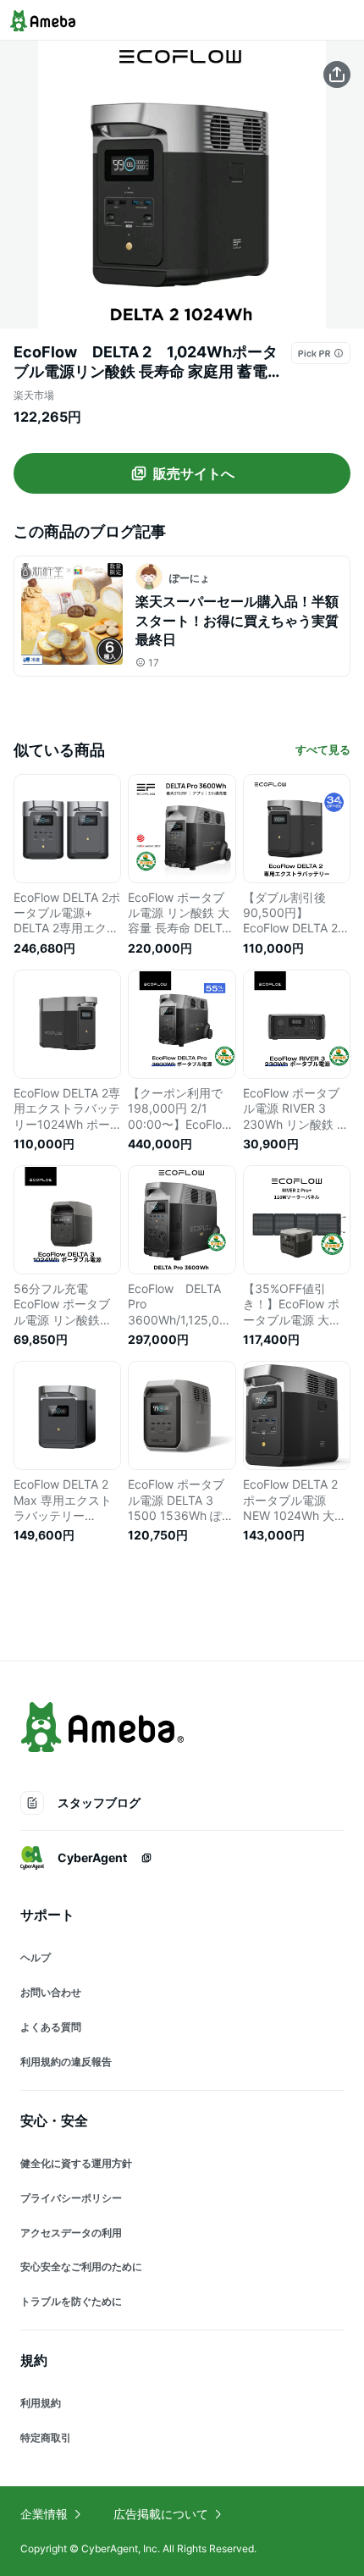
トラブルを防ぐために (71, 2301)
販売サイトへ (194, 473)
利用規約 (41, 2403)
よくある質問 (51, 2027)
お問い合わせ (51, 1992)
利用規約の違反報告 (66, 2062)
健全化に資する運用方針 (76, 2163)
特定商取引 (46, 2438)
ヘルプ (36, 1957)
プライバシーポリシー (71, 2198)
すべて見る (323, 749)
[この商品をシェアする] (337, 75)
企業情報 (44, 2514)
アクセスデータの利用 (71, 2233)
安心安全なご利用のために (81, 2266)
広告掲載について (161, 2514)
